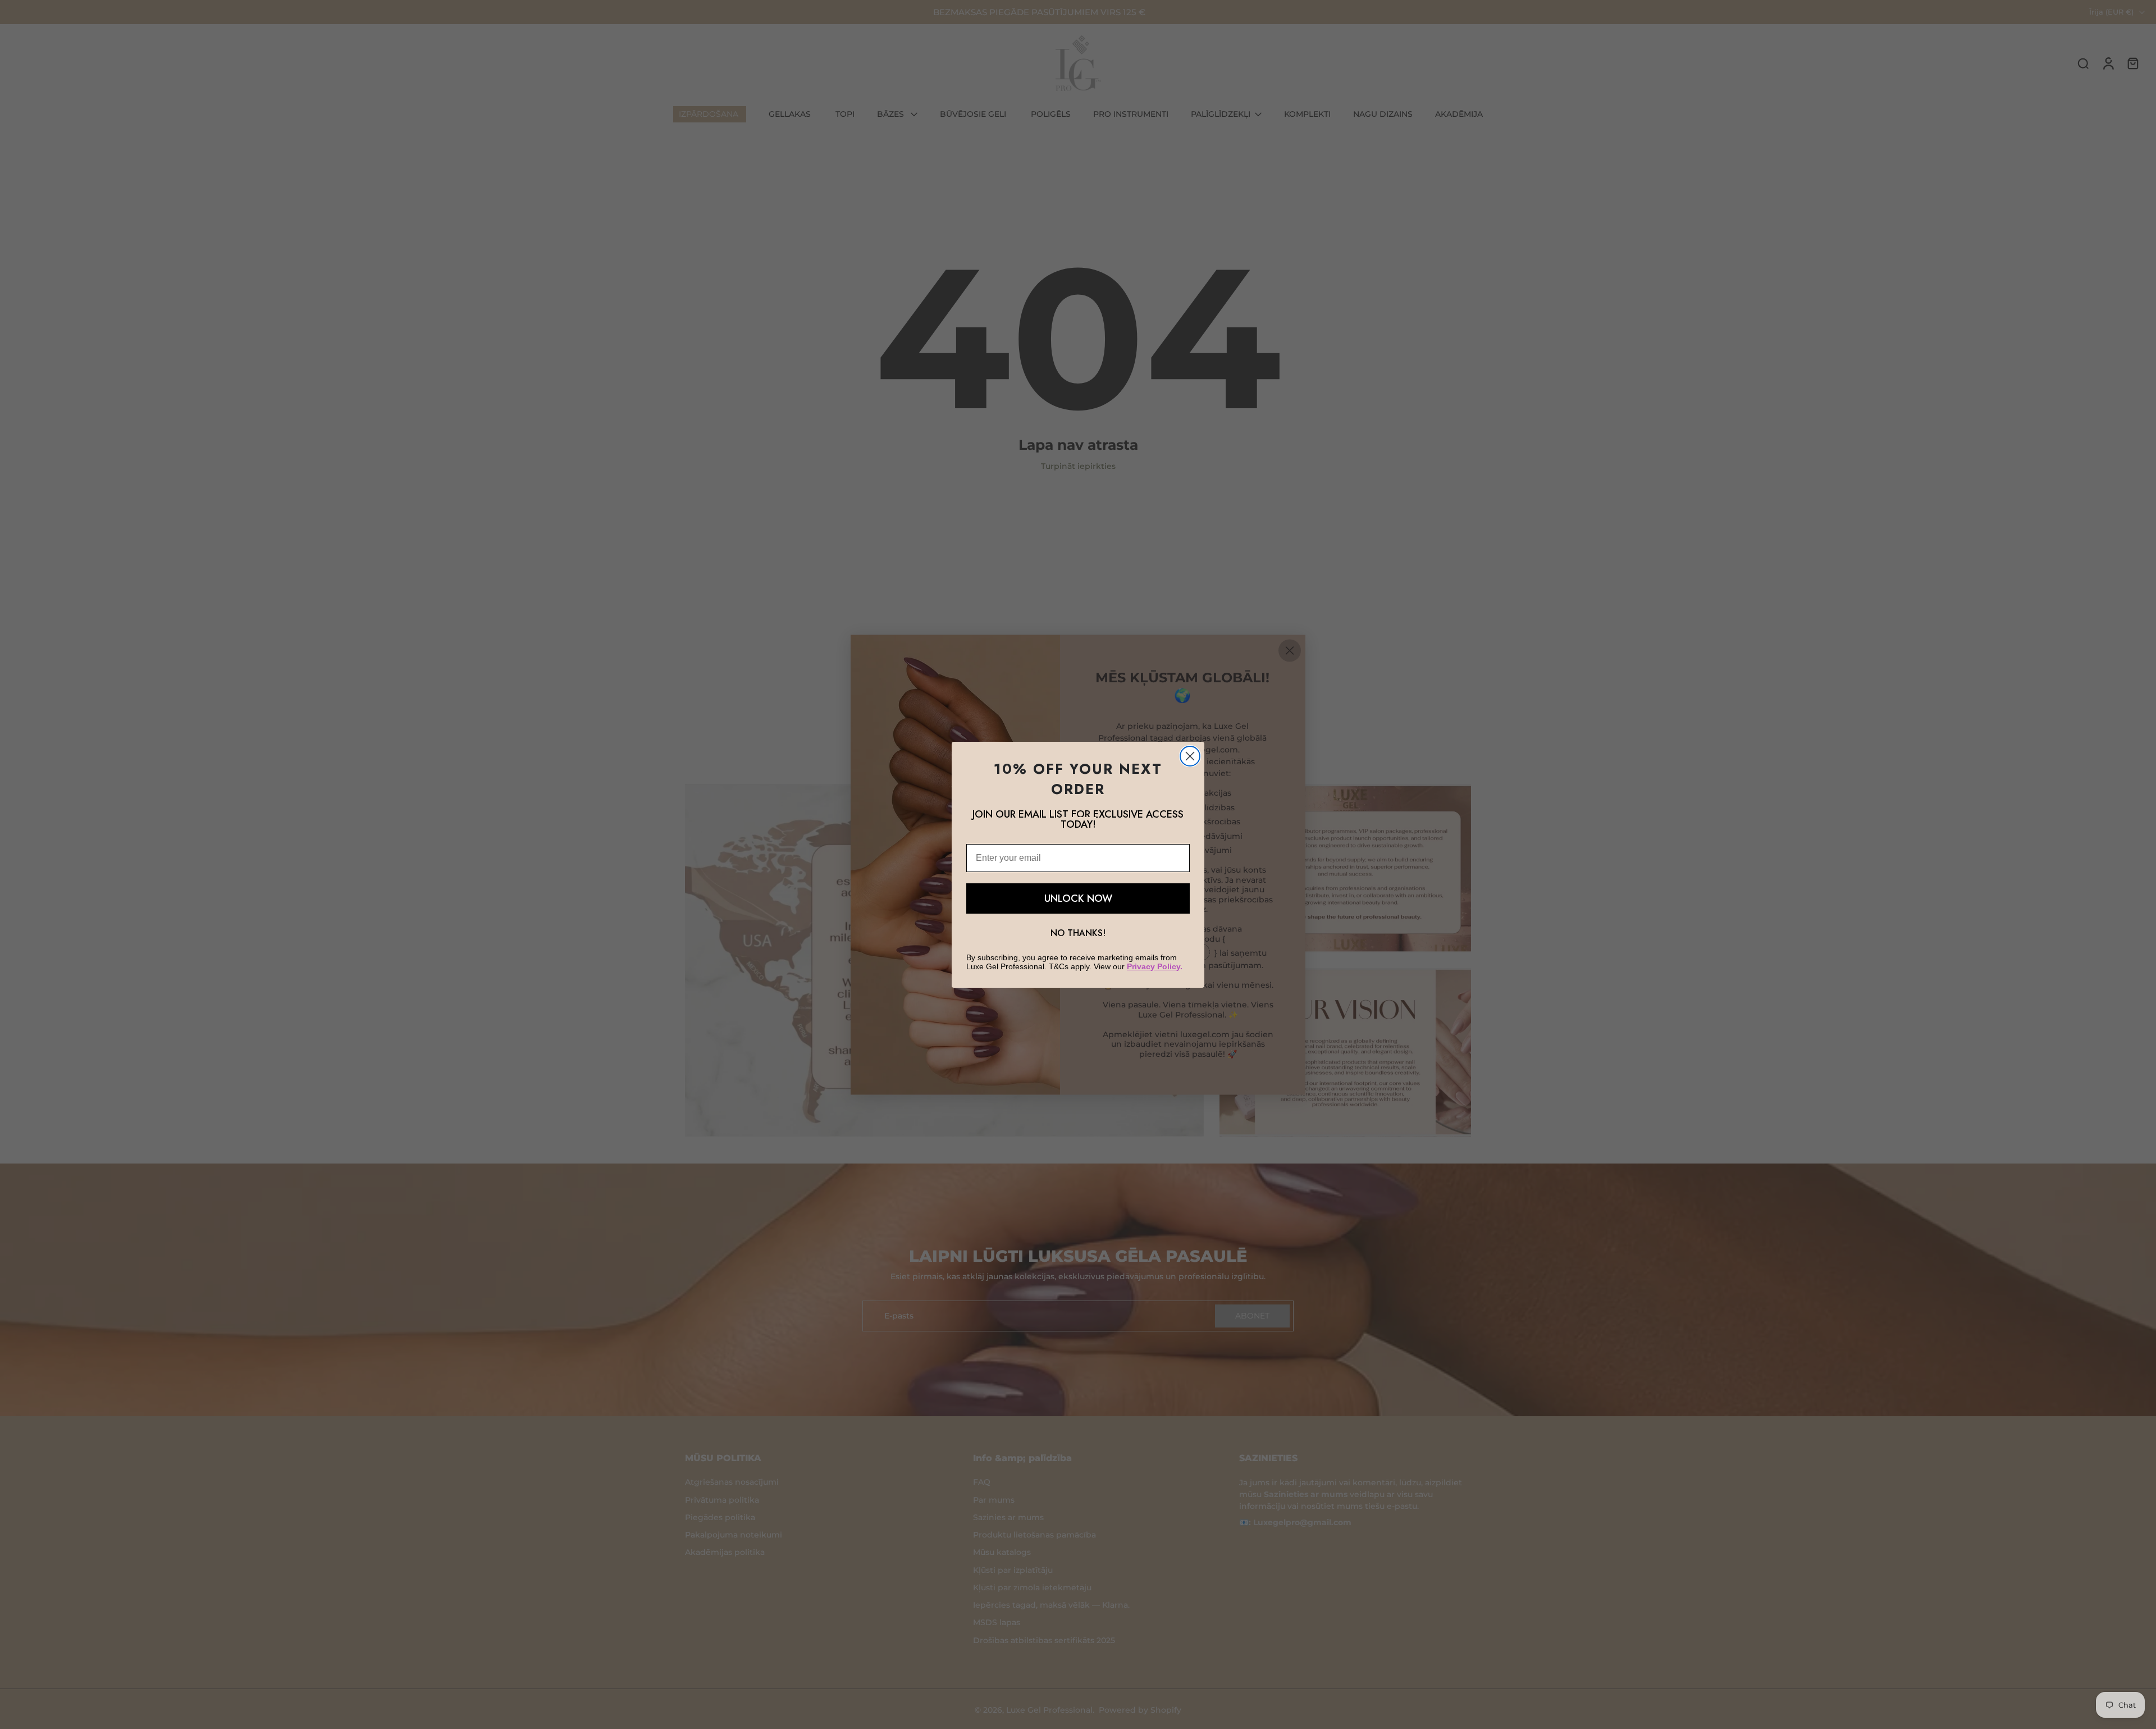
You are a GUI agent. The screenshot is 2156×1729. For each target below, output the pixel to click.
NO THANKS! (1078, 933)
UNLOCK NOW (1078, 898)
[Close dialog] (1190, 756)
